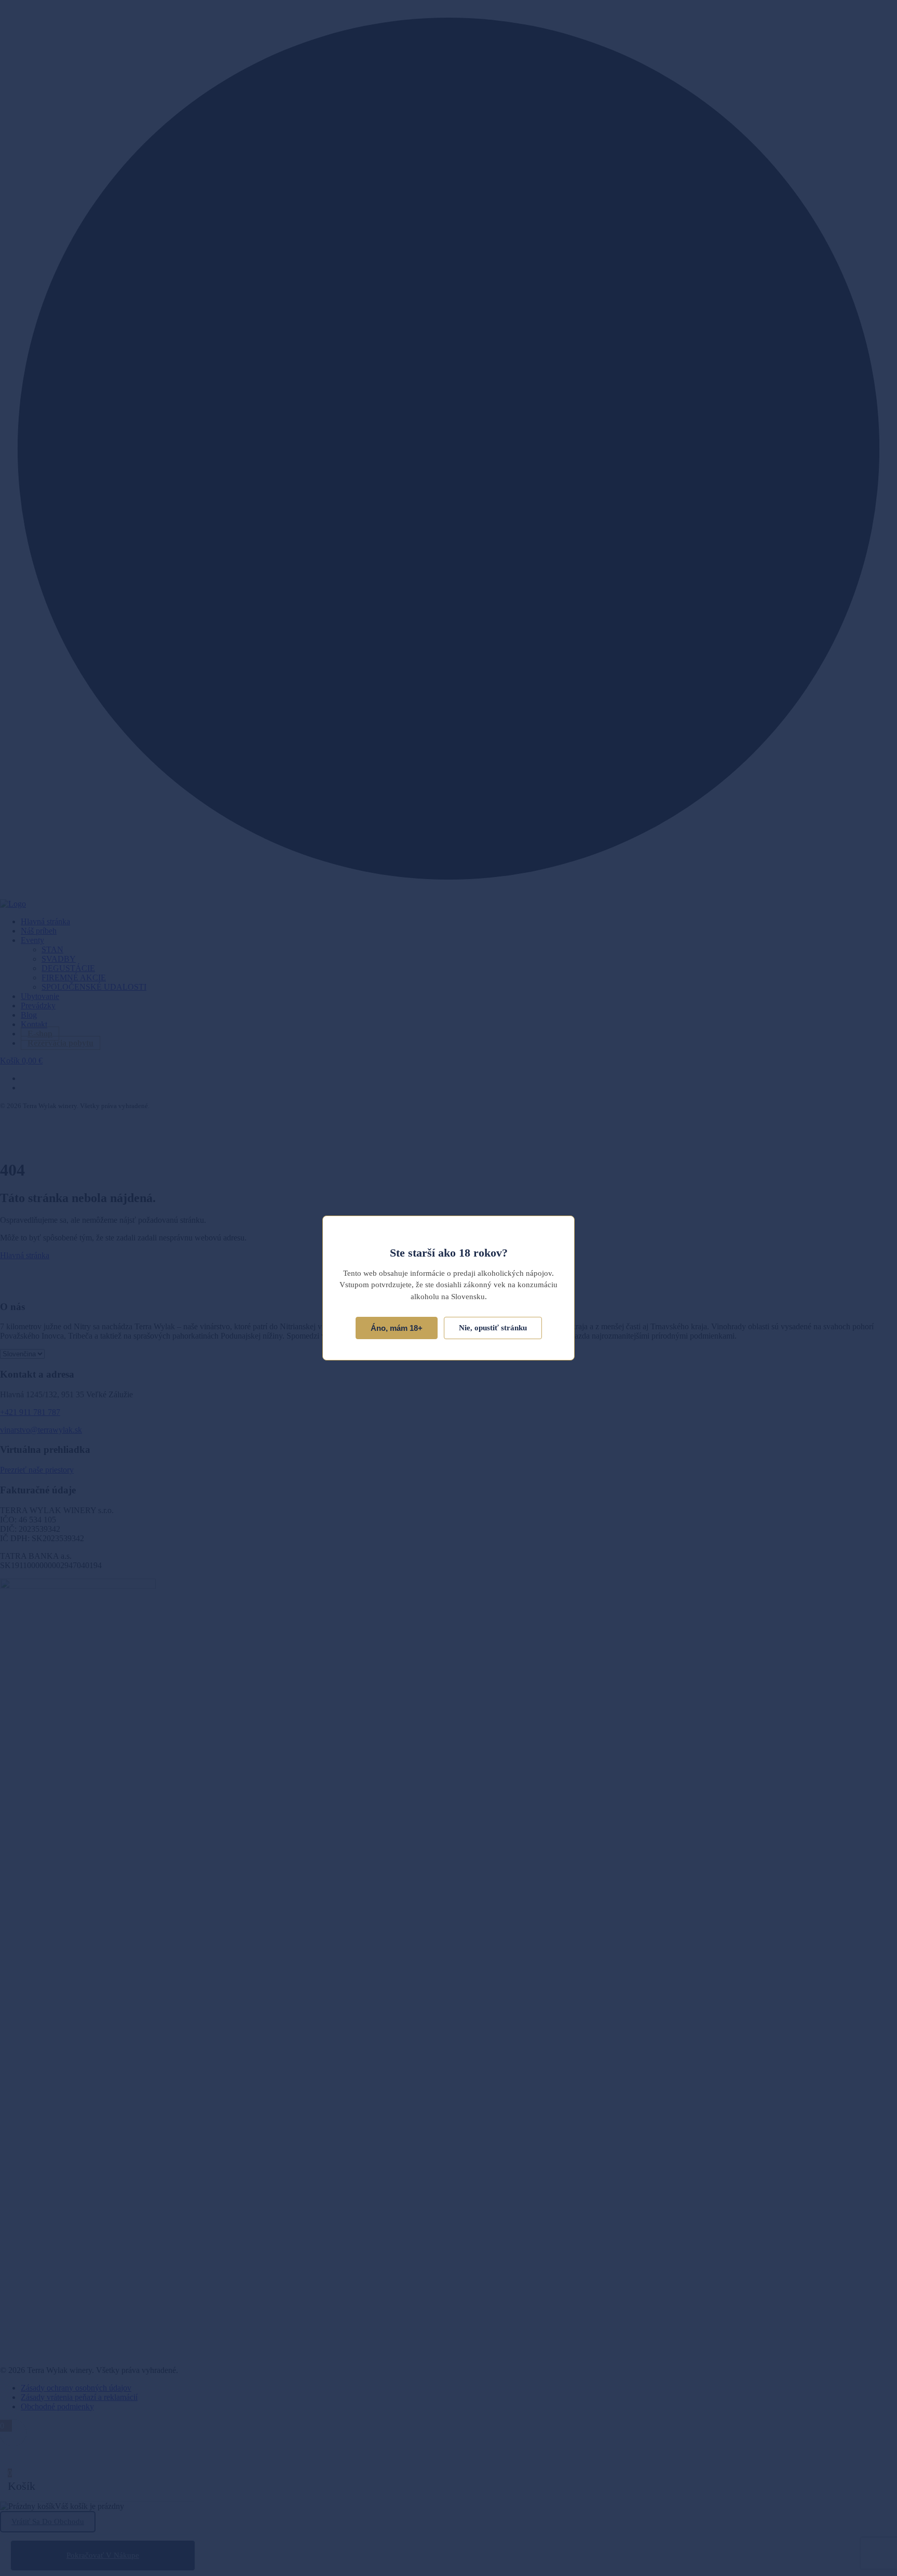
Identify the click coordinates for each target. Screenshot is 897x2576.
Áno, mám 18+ (397, 1328)
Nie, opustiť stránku (493, 1328)
